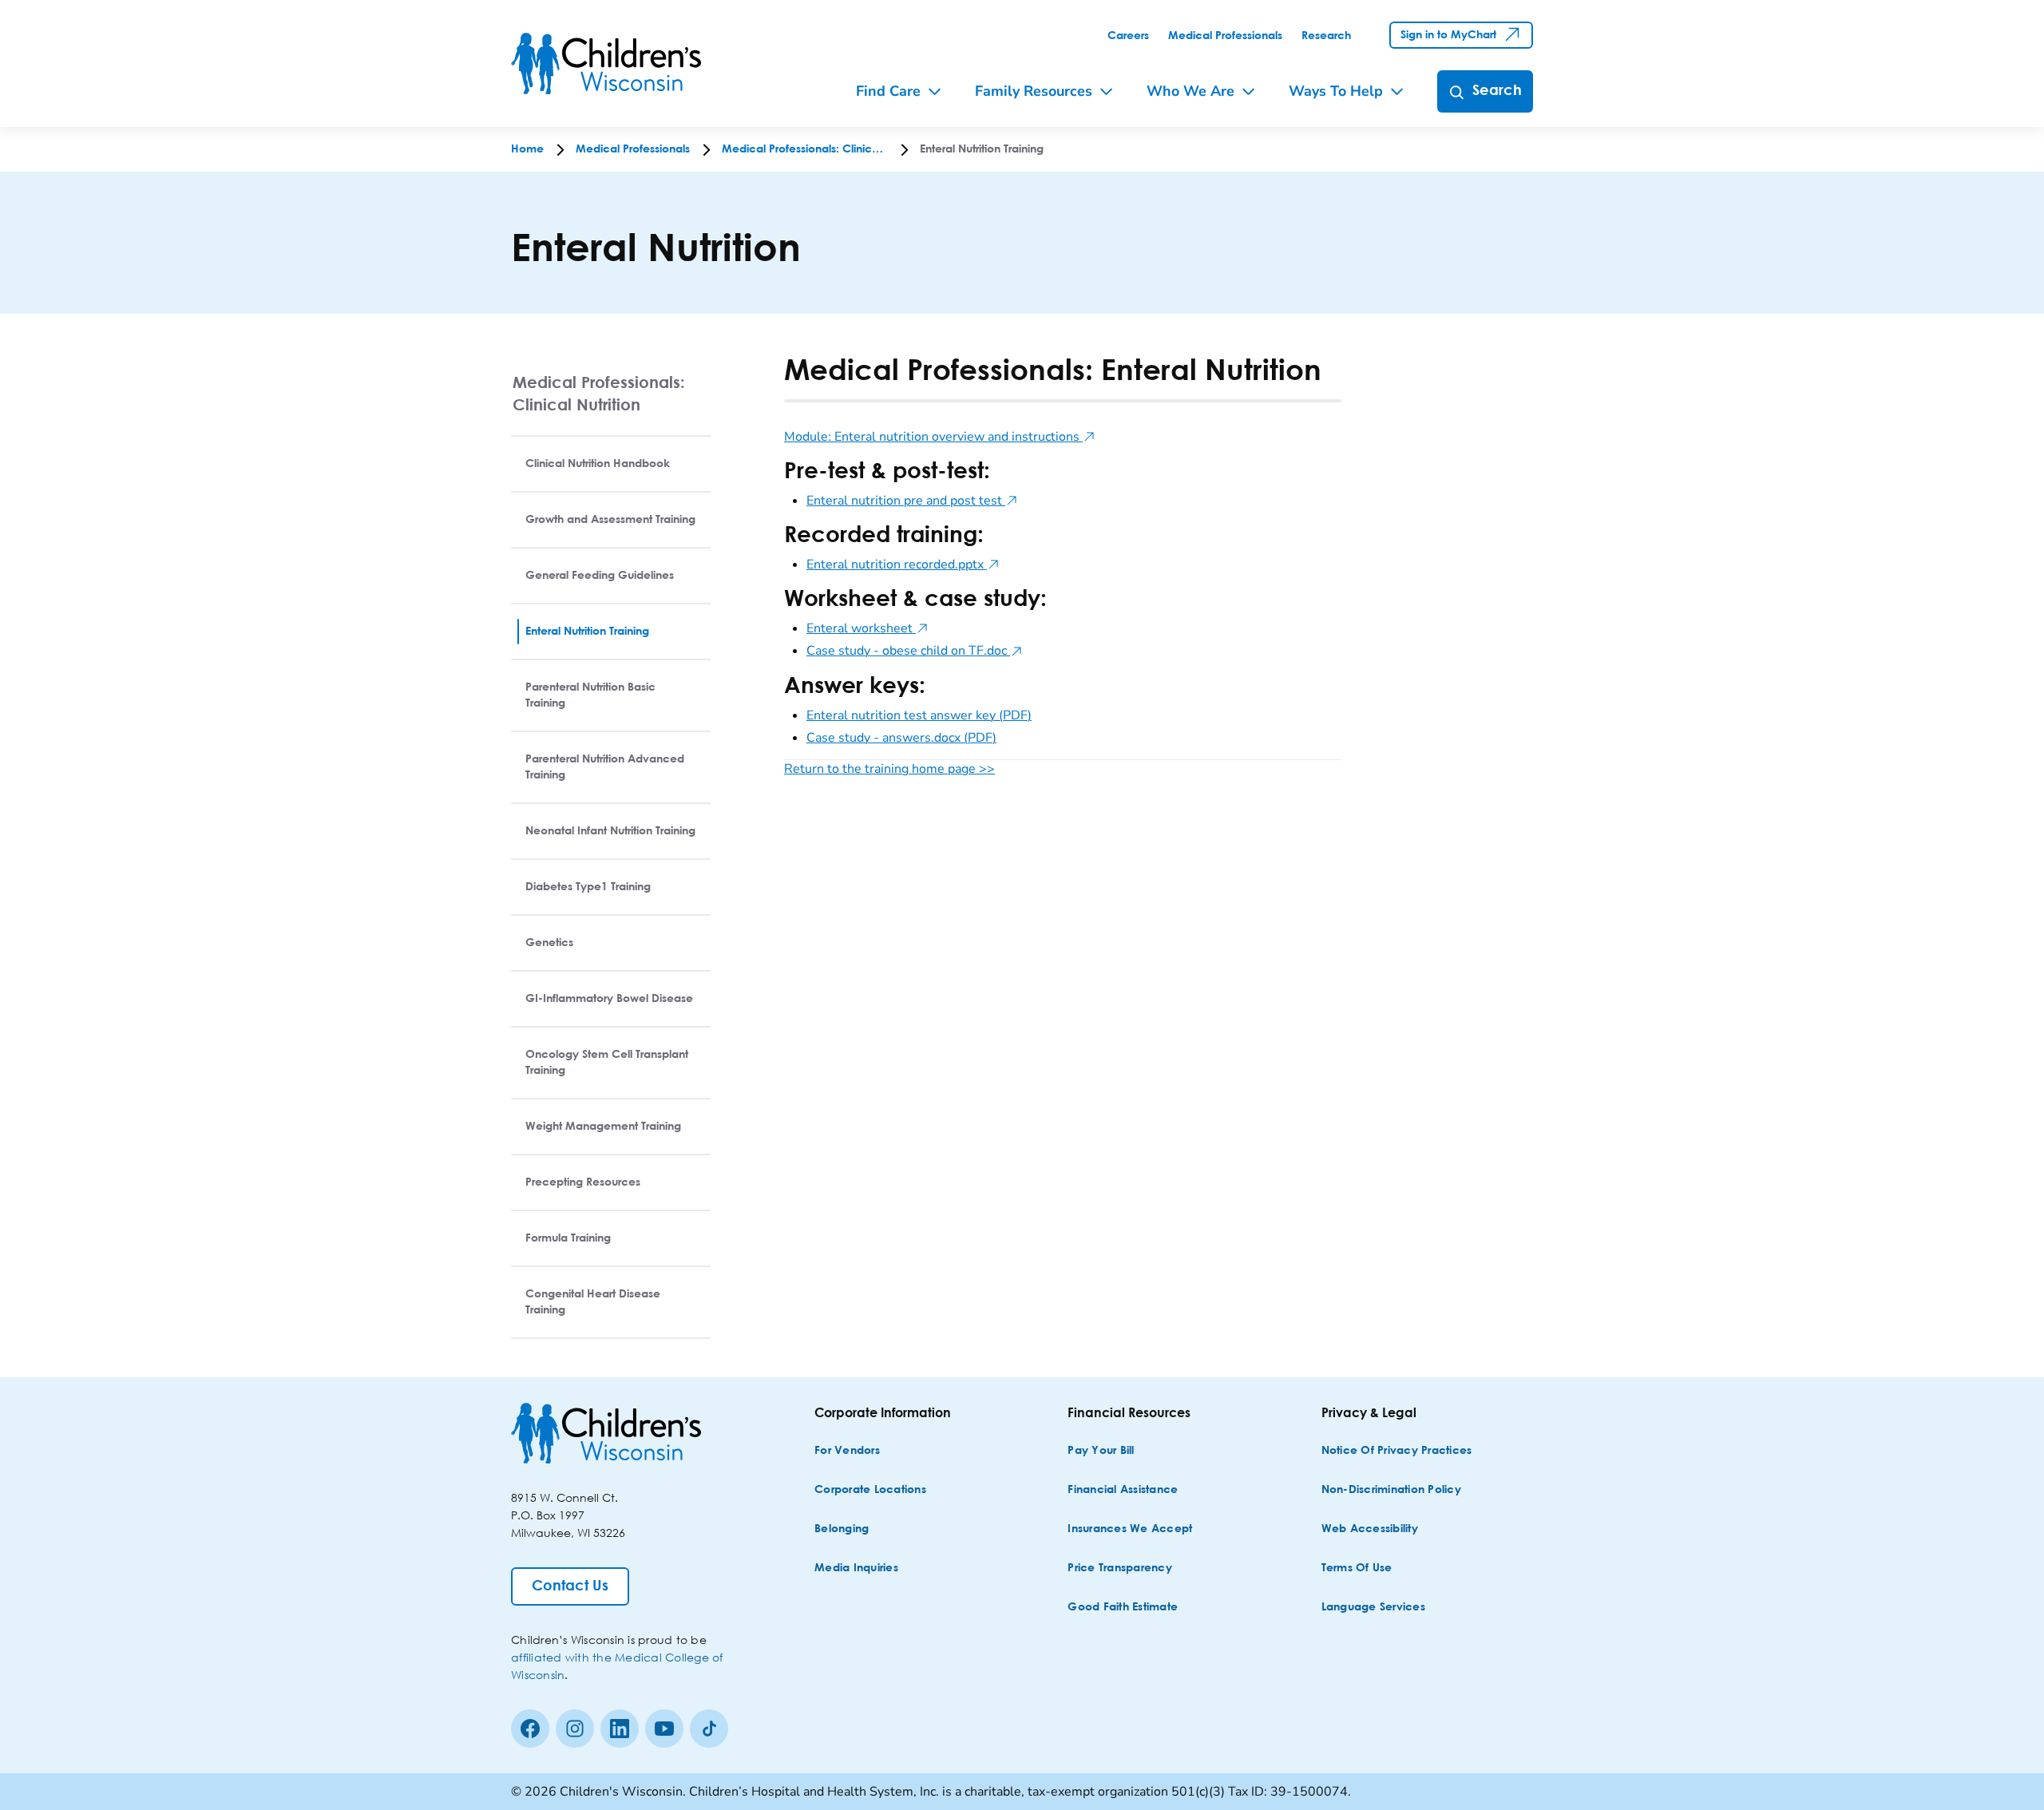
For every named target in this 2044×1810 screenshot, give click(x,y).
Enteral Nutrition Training (587, 632)
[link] (1128, 36)
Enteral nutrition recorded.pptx (903, 564)
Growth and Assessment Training (610, 520)
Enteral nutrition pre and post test (912, 501)
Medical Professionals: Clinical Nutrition (599, 393)
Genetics (549, 943)
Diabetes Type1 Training (588, 887)
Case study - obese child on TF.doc (915, 651)
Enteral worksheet (868, 628)
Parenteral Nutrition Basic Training (590, 695)
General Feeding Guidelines (600, 576)
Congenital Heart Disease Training (593, 1302)
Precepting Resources (583, 1182)
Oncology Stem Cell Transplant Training (607, 1063)
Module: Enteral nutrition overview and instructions (940, 437)
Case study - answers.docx (901, 738)
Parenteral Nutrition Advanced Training (605, 767)
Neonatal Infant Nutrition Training (610, 831)
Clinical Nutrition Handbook (598, 464)
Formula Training (568, 1238)
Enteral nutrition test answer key (919, 715)
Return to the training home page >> (889, 769)
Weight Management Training (603, 1127)
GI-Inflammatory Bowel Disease (609, 999)
